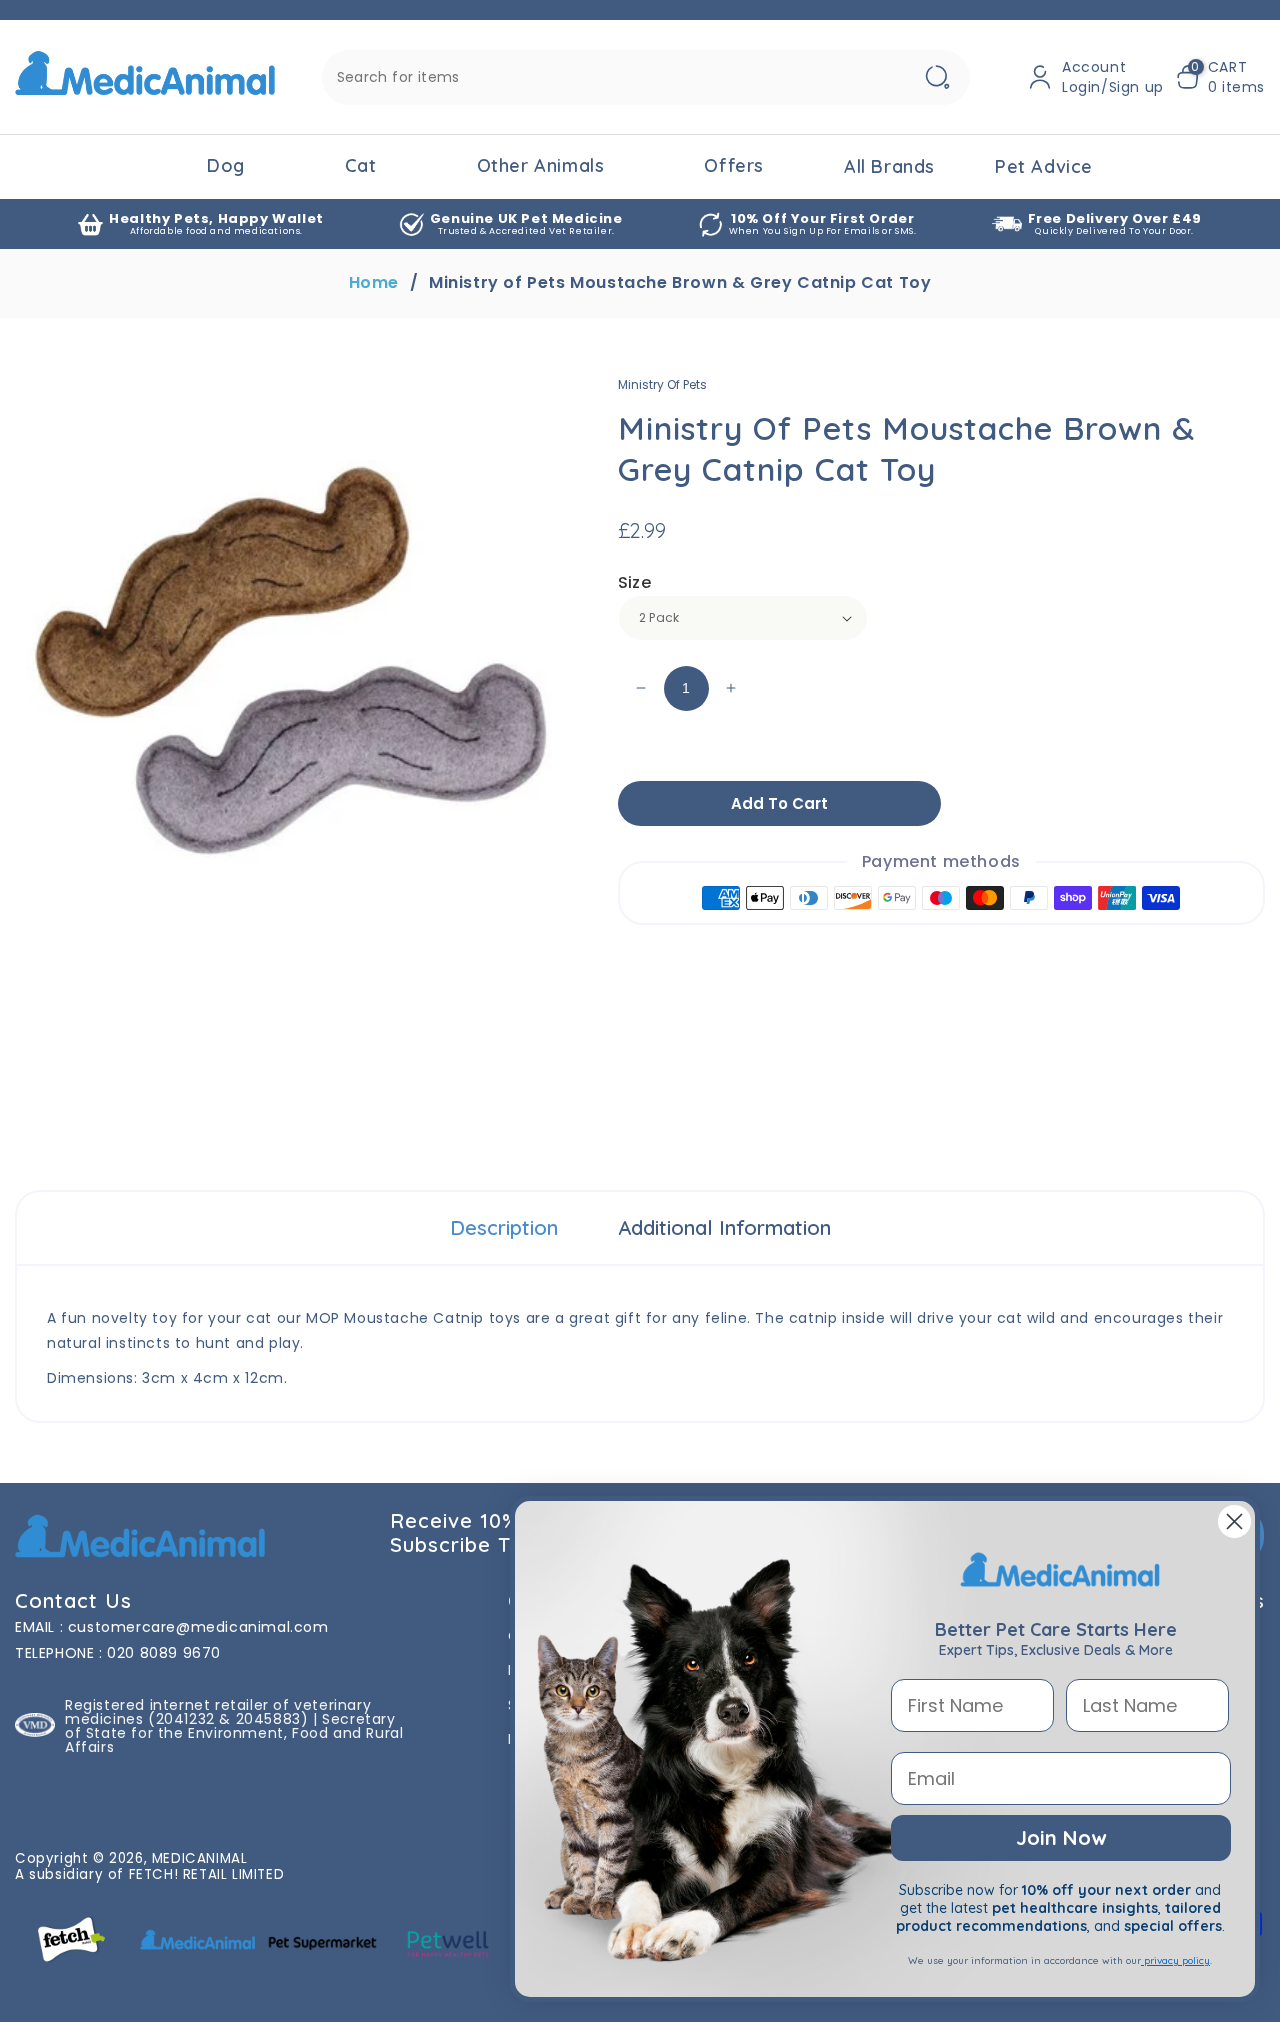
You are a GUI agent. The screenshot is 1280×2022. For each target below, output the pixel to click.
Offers (734, 165)
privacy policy (1175, 1960)
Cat (361, 165)
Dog (226, 165)
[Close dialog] (1234, 1521)
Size (635, 582)
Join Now (1061, 1837)
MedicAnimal (200, 1858)
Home (374, 283)
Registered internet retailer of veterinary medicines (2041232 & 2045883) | (218, 1712)
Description (504, 1227)
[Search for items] (938, 77)
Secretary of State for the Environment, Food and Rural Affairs (234, 1733)
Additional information (724, 1227)
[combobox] (646, 77)
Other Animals (541, 165)
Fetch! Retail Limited (207, 1874)
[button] (1220, 77)
